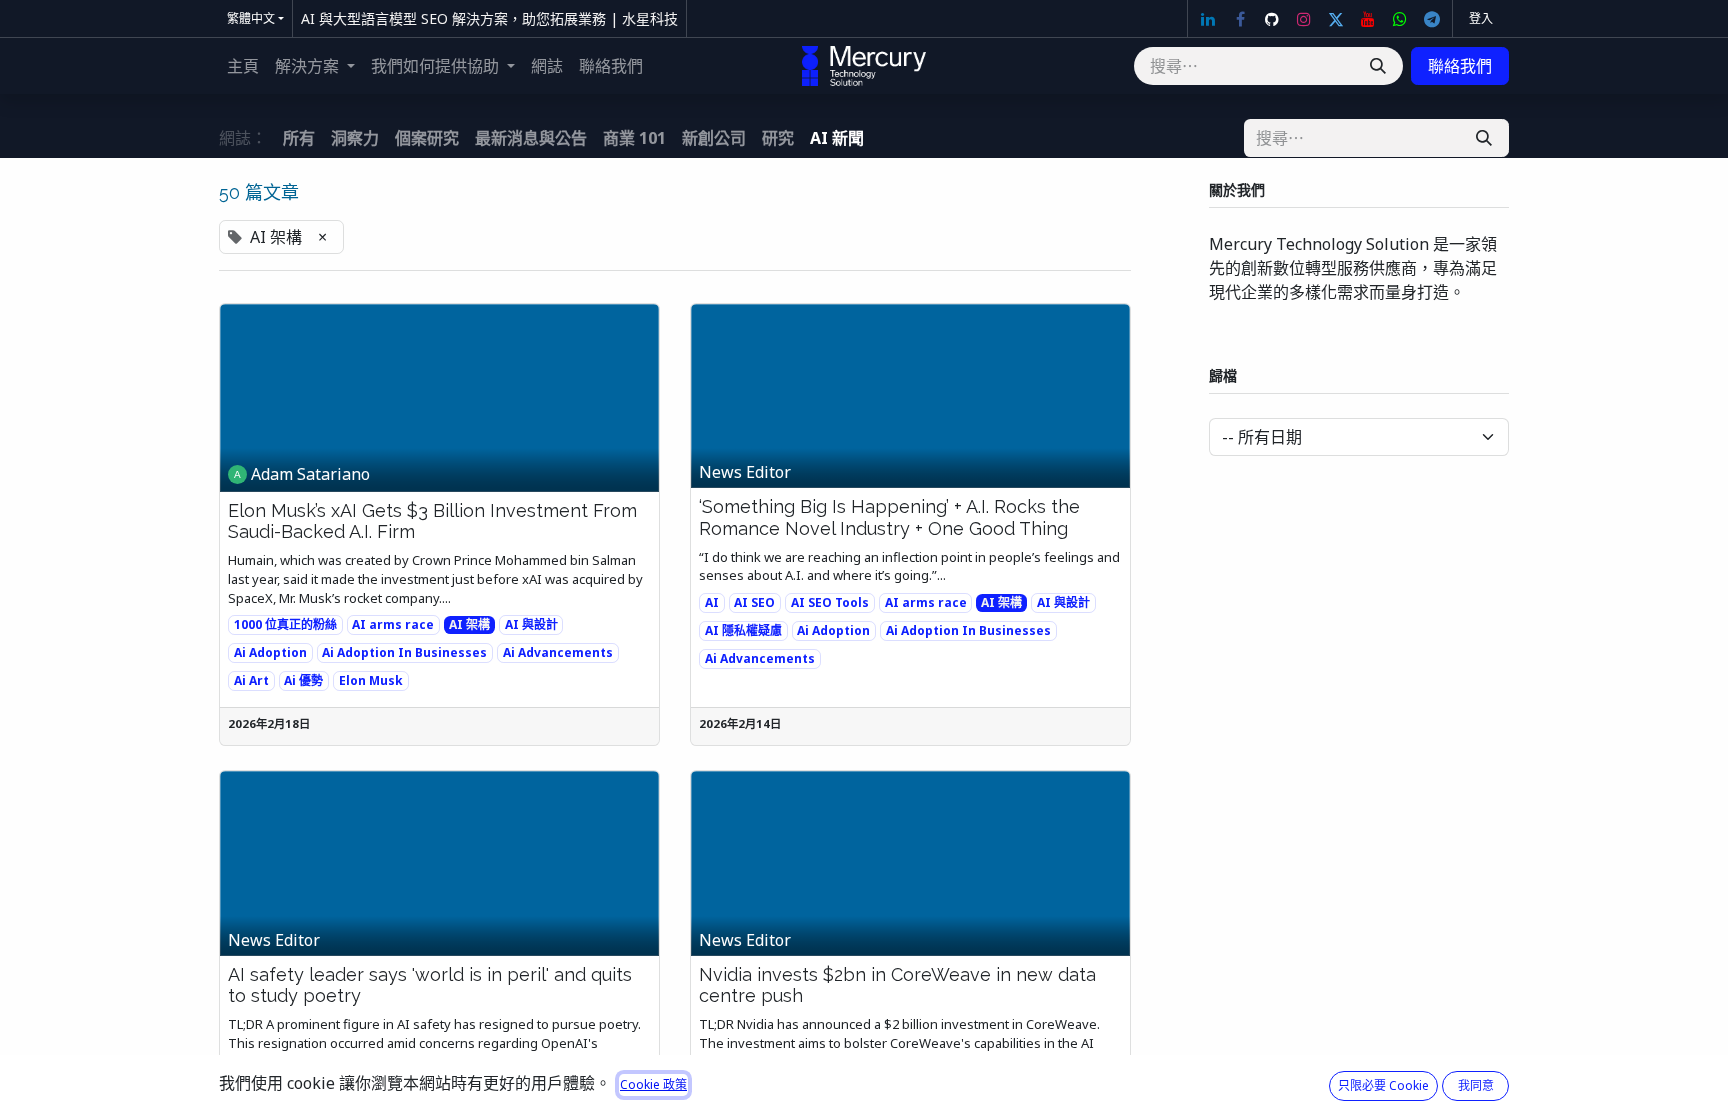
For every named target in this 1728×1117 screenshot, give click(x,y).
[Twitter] (1336, 19)
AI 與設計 (531, 624)
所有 (299, 138)
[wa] (1400, 19)
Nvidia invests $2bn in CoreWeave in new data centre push (897, 985)
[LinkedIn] (1208, 19)
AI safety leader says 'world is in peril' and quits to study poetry (430, 985)
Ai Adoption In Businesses (404, 652)
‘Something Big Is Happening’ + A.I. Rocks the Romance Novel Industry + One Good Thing (889, 517)
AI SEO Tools (830, 602)
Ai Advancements (558, 652)
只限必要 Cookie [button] (1383, 1085)
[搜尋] (1378, 66)
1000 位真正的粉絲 (285, 624)
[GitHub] (1272, 19)
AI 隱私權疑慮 (743, 630)
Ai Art (251, 680)
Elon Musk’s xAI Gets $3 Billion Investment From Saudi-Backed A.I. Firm (432, 521)
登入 (1481, 18)
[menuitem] (243, 66)
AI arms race (393, 624)
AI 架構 (469, 624)
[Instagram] (1304, 19)
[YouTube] (1368, 19)
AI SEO (754, 602)
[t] (1432, 19)
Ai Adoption (270, 652)
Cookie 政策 (653, 1084)
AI (712, 602)
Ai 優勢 (303, 680)
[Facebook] (1240, 19)
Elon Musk (371, 680)
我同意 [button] (1476, 1085)
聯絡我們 (1460, 66)
